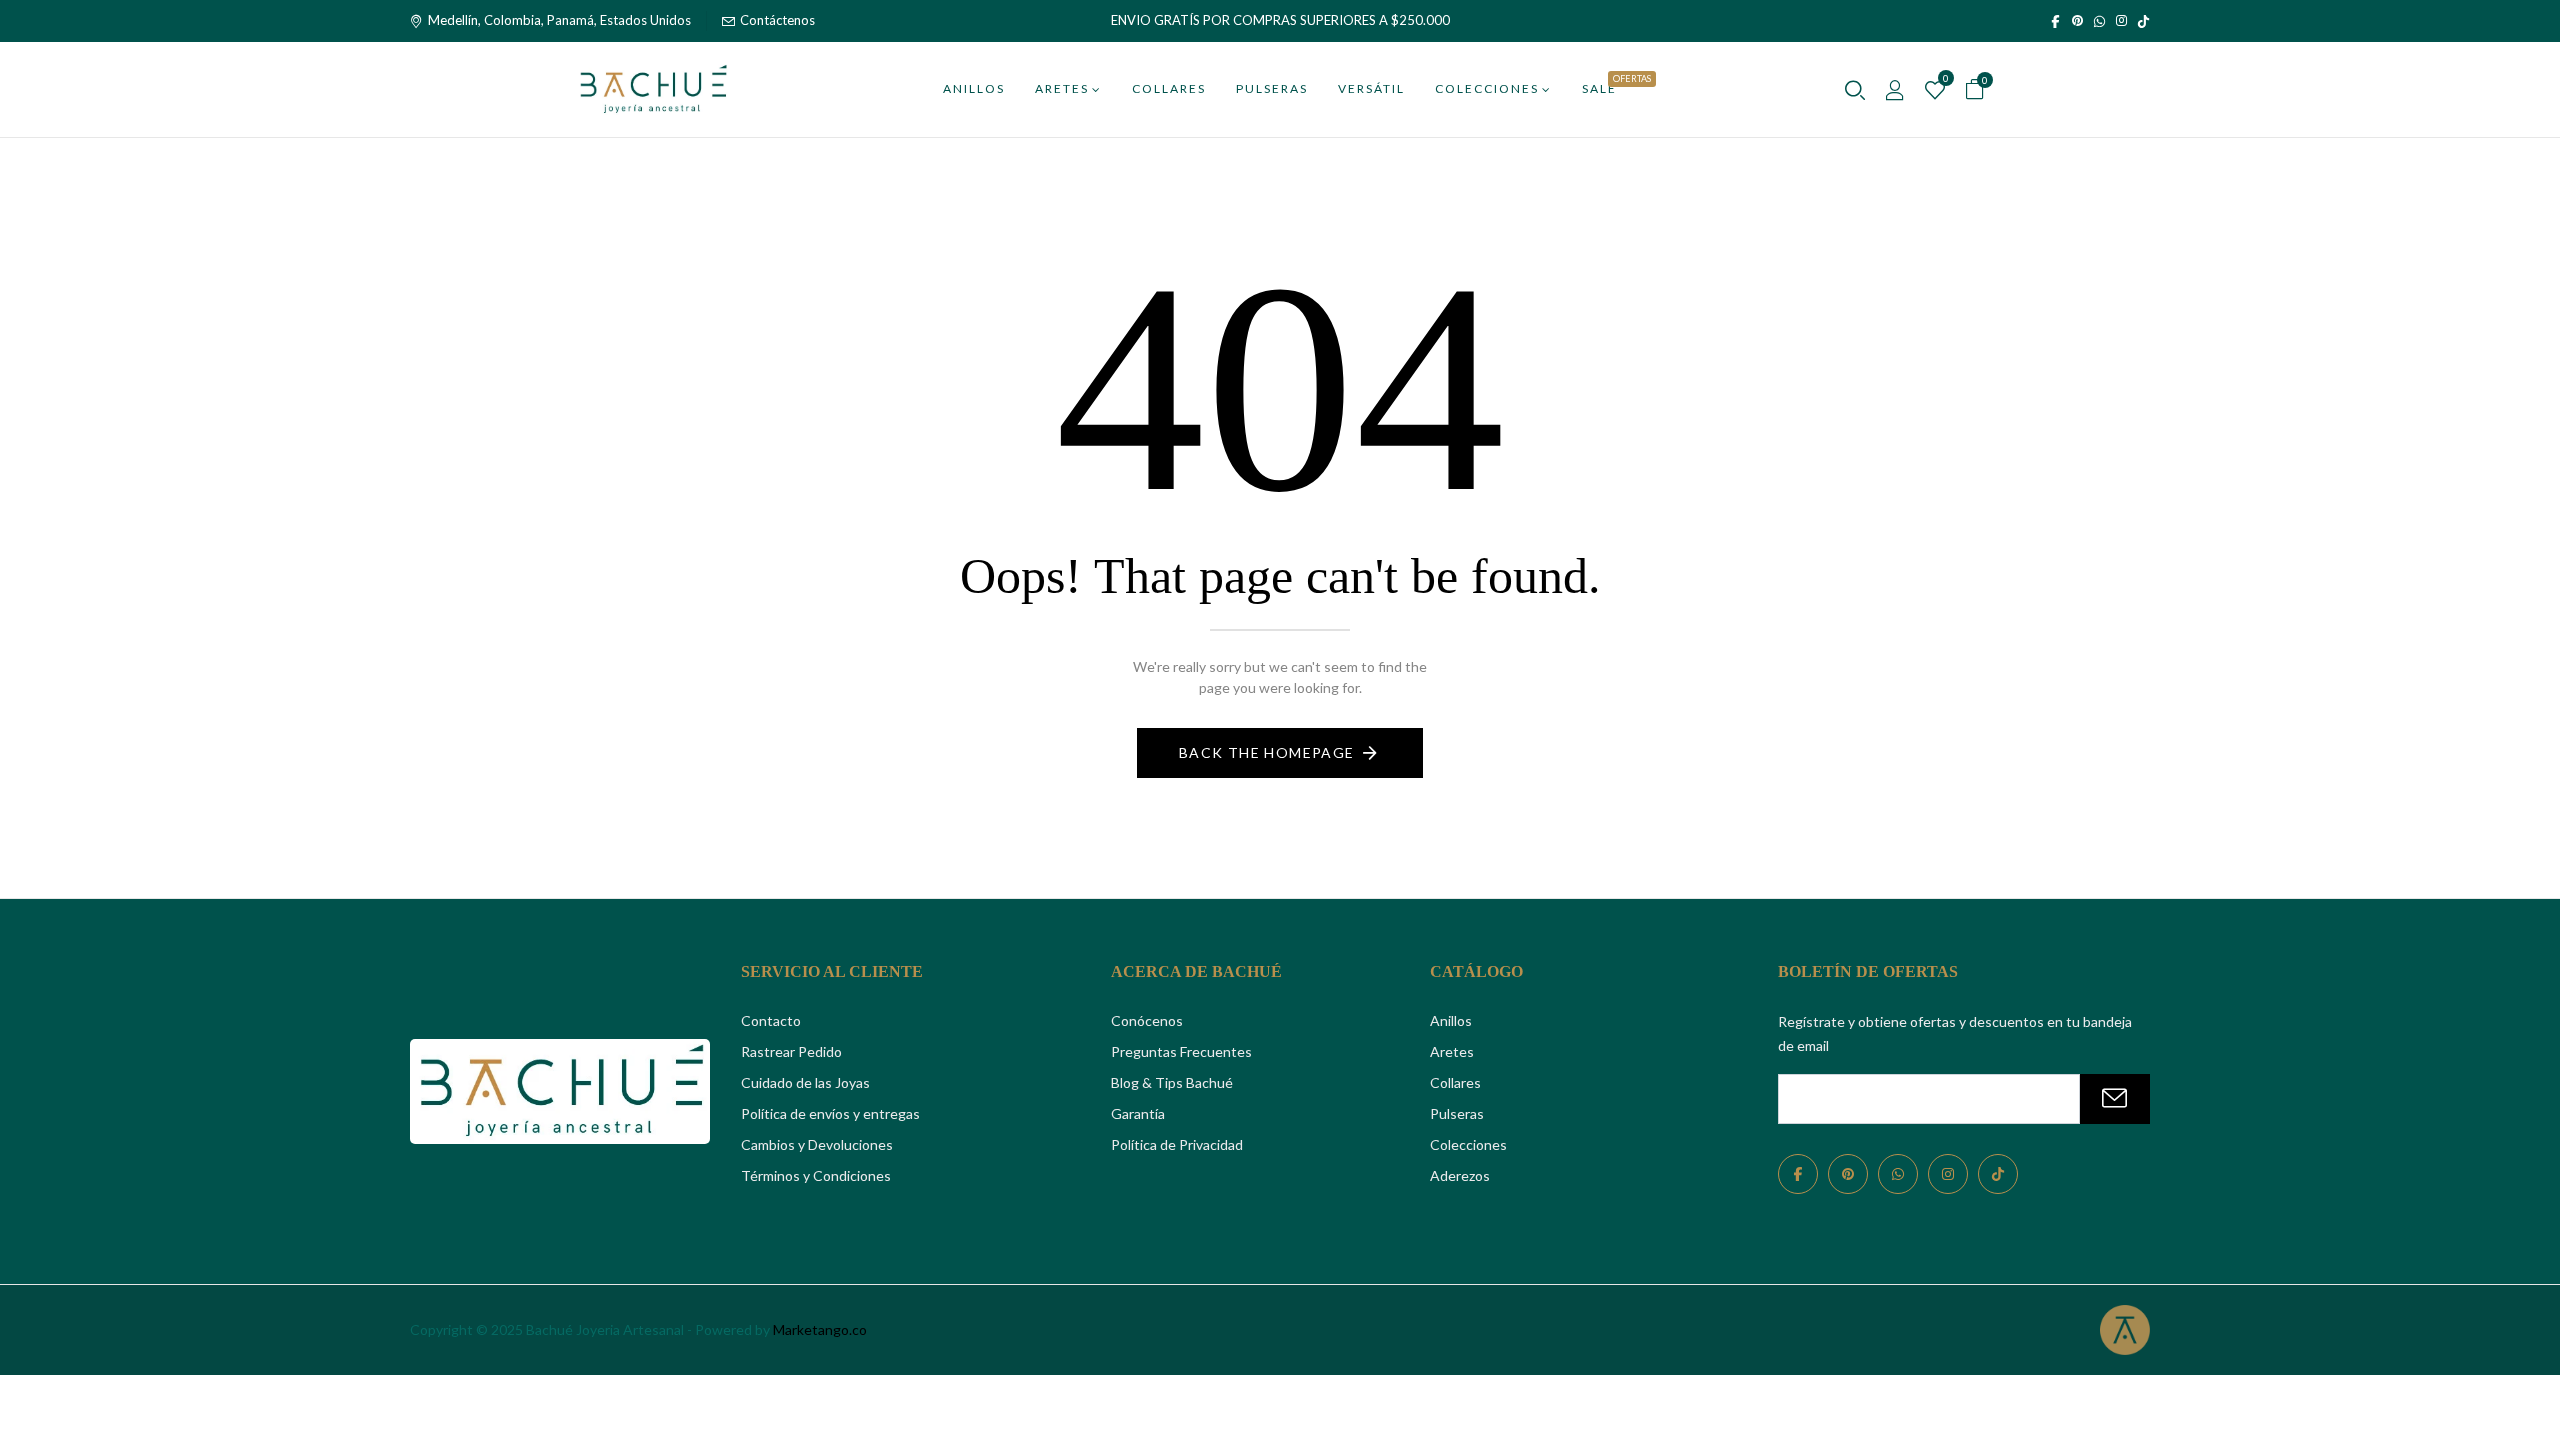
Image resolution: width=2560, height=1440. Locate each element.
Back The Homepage (1267, 752)
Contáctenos (777, 20)
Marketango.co (820, 1329)
